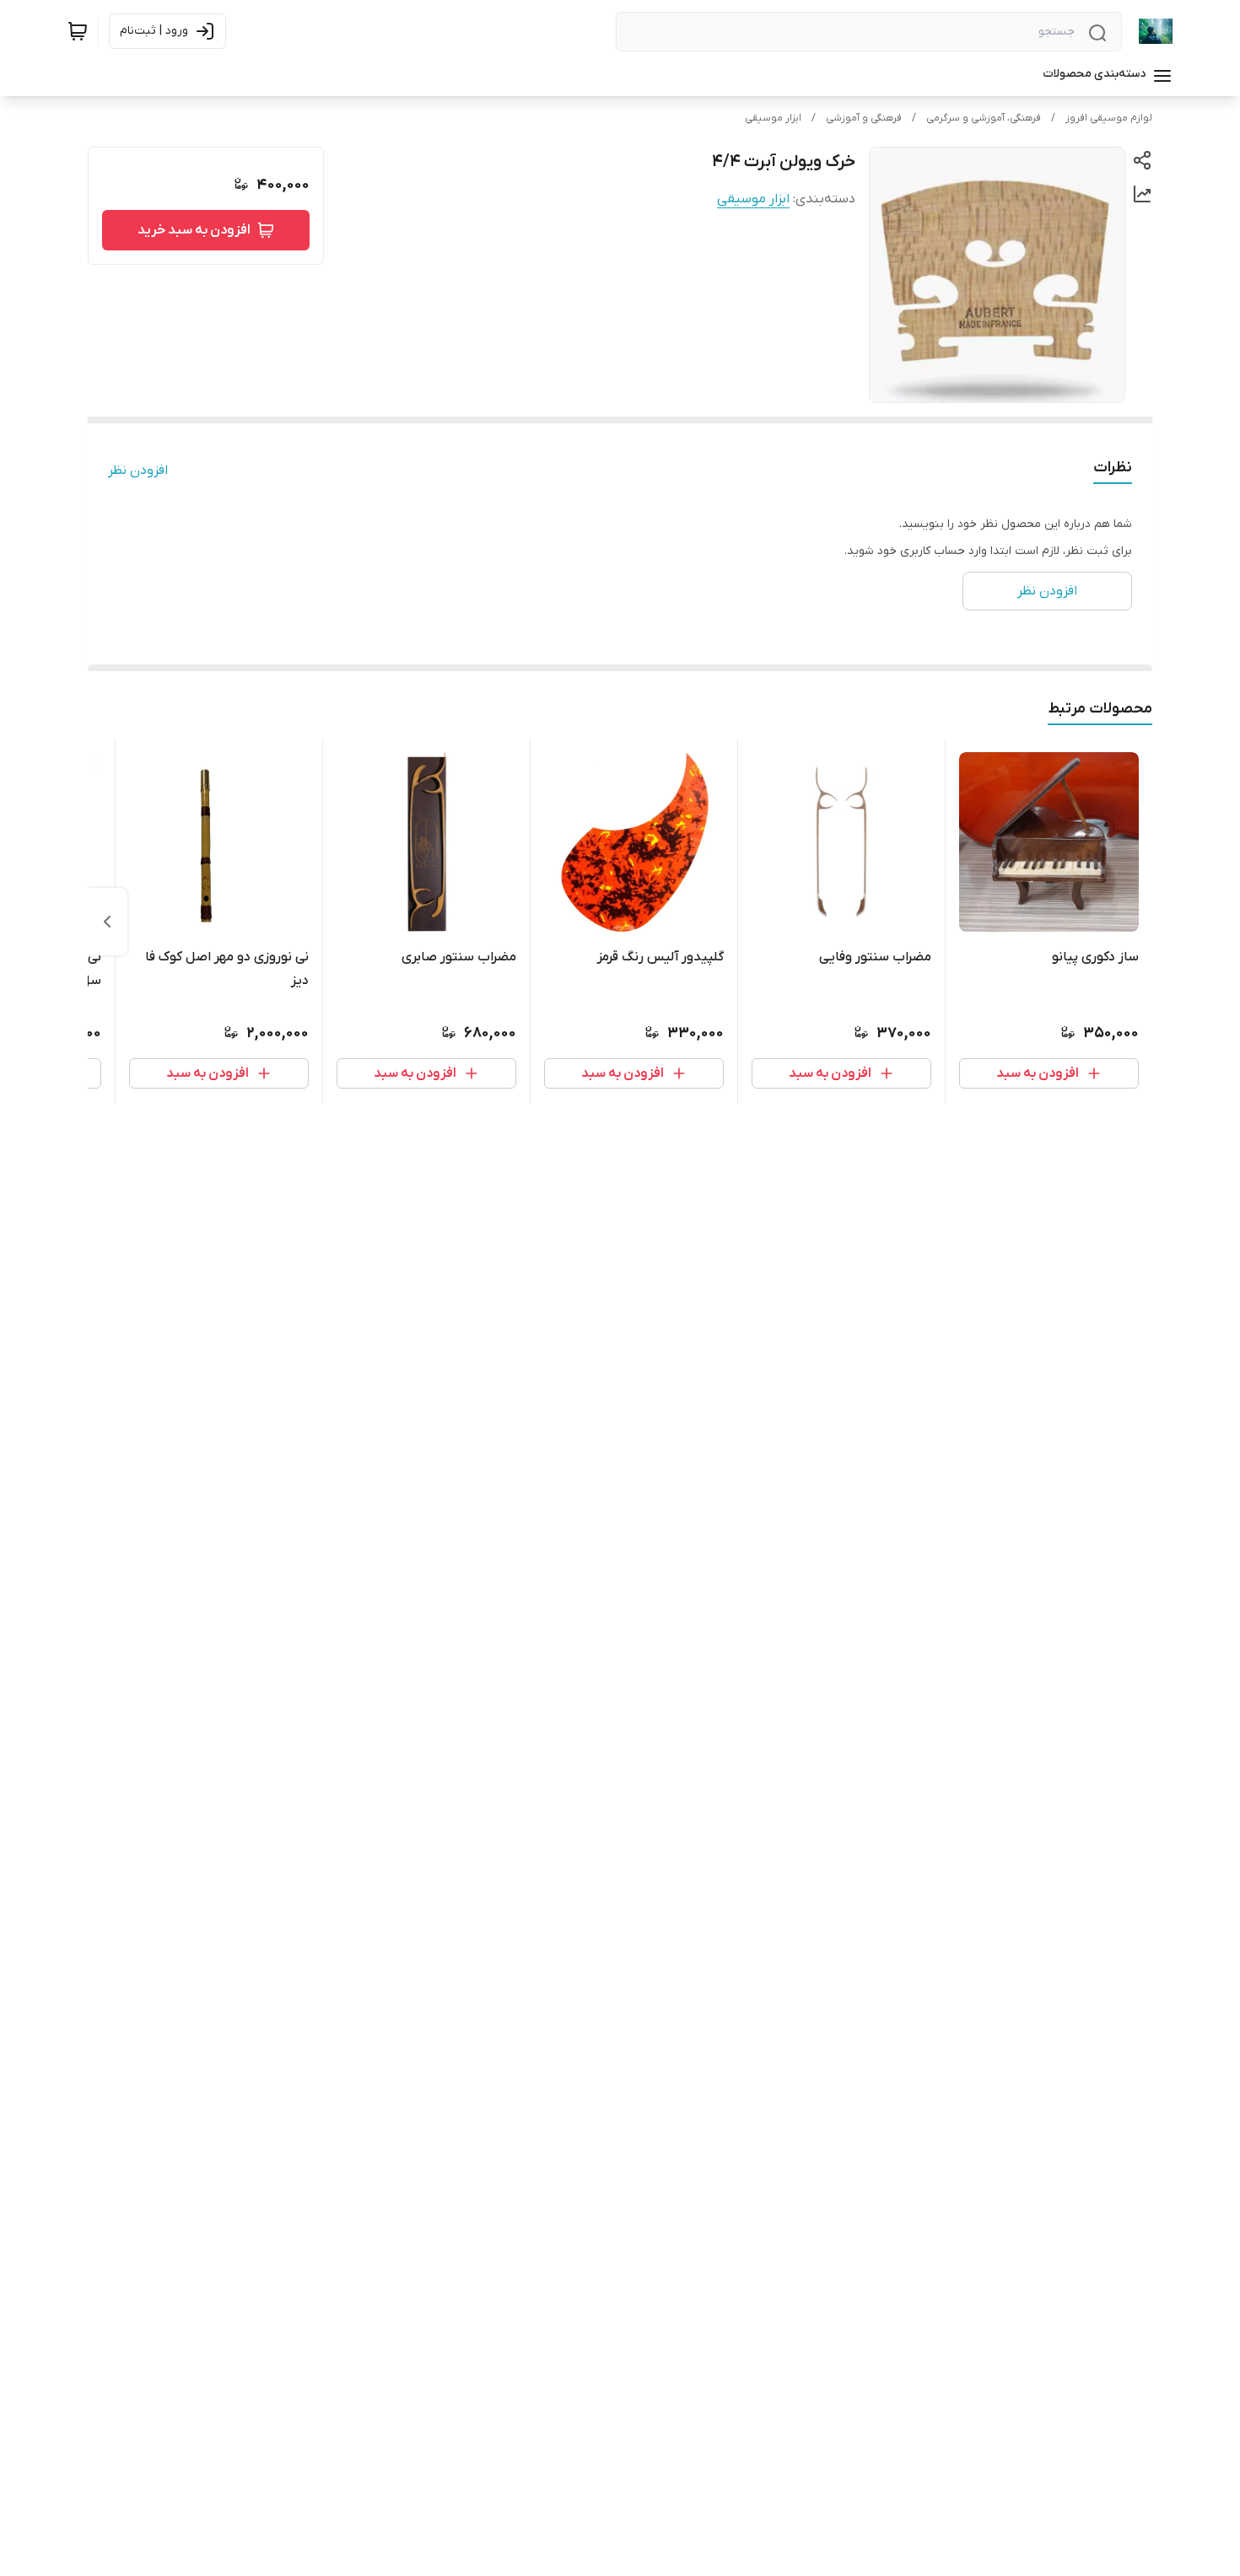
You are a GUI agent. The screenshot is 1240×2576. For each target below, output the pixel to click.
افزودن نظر (138, 471)
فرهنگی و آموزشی (864, 118)
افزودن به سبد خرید (194, 230)
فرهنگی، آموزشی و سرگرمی (984, 118)
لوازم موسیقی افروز (1109, 118)
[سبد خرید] (78, 31)
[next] (107, 922)
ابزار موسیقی (773, 118)
